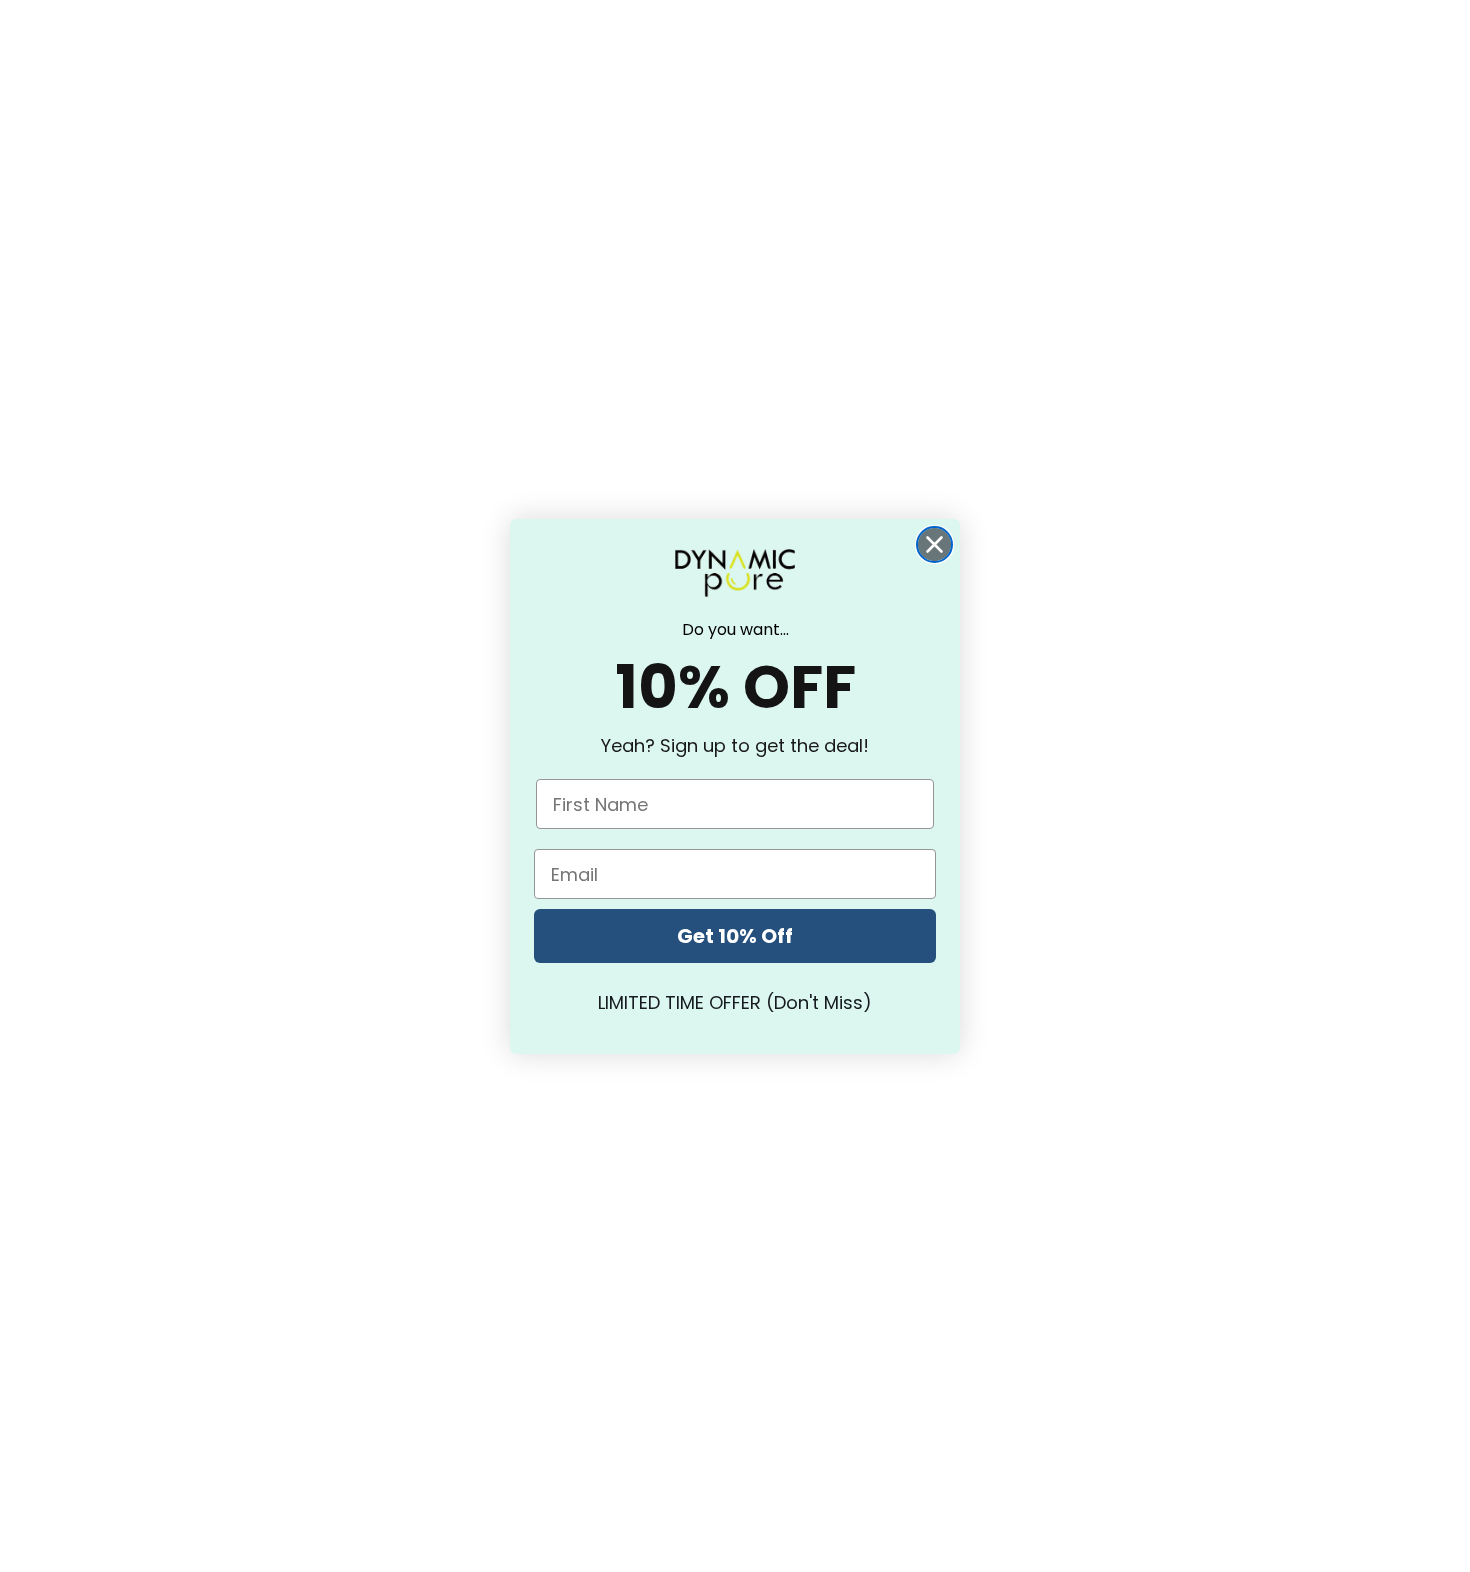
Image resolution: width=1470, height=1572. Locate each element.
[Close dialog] (934, 544)
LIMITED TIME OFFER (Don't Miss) (735, 1002)
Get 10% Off (735, 936)
